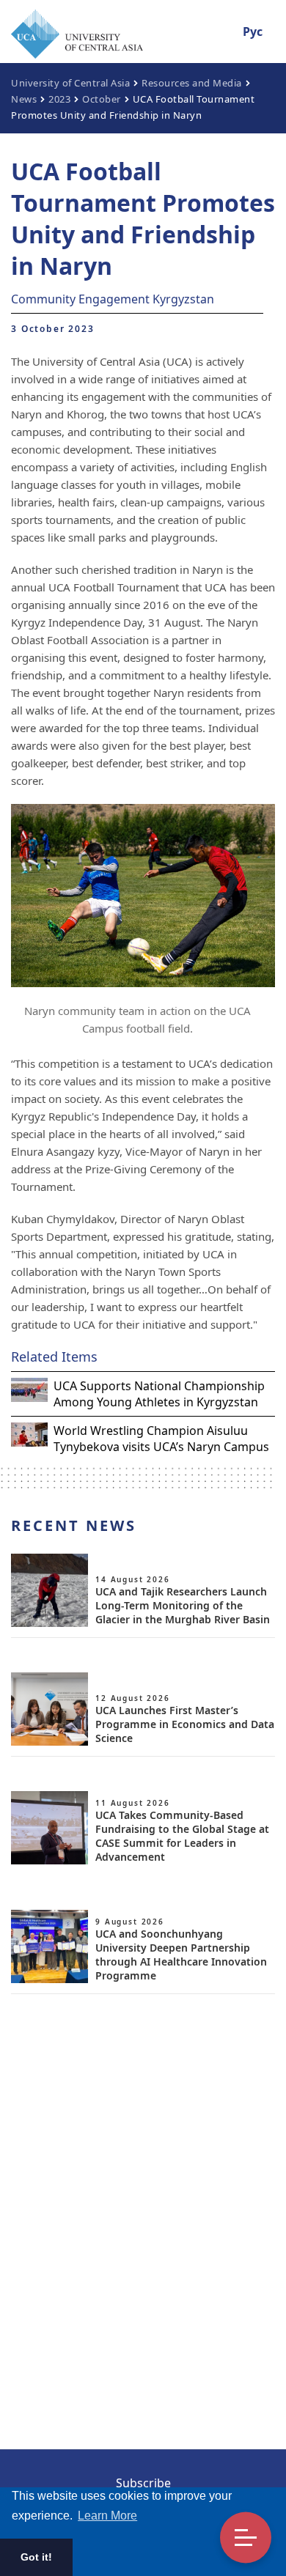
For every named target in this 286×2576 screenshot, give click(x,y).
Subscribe (143, 2483)
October (102, 99)
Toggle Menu (246, 2538)
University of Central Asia (70, 83)
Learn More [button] (107, 2516)
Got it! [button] (36, 2557)
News (24, 99)
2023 (59, 99)
